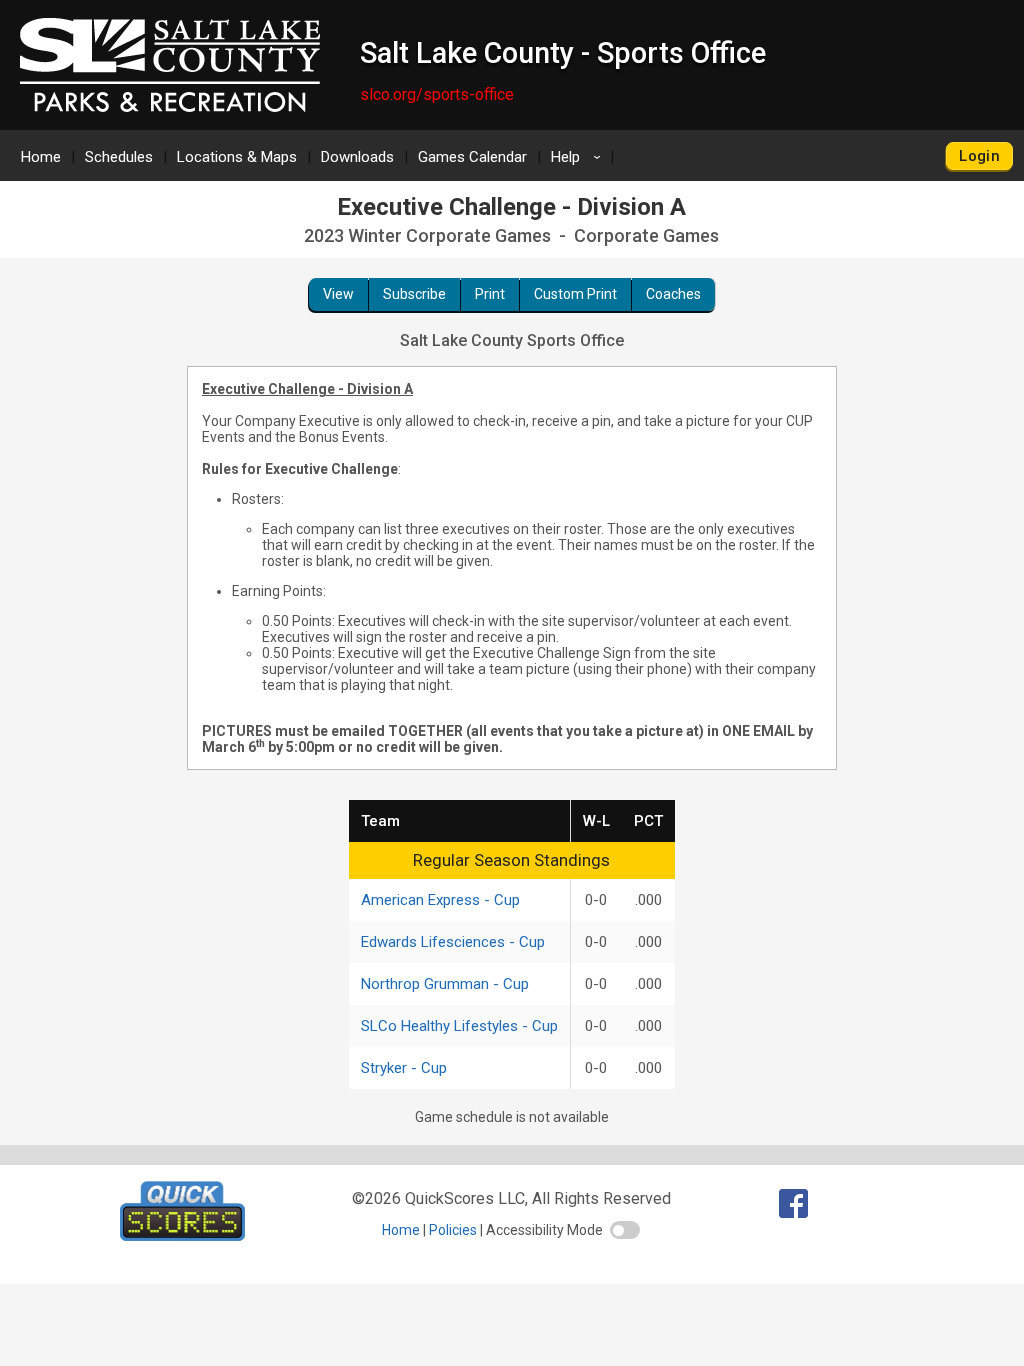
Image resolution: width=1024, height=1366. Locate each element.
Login (979, 156)
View (338, 294)
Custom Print (575, 294)
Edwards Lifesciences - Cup (453, 942)
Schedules (119, 157)
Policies (453, 1230)
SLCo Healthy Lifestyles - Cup (459, 1026)
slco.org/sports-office (437, 94)
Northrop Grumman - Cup (445, 984)
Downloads (357, 157)
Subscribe (414, 294)
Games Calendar (472, 157)
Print (490, 294)
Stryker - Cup (404, 1068)
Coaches (673, 294)
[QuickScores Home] (182, 1235)
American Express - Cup (440, 900)
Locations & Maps (237, 157)
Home (41, 157)
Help (579, 157)
